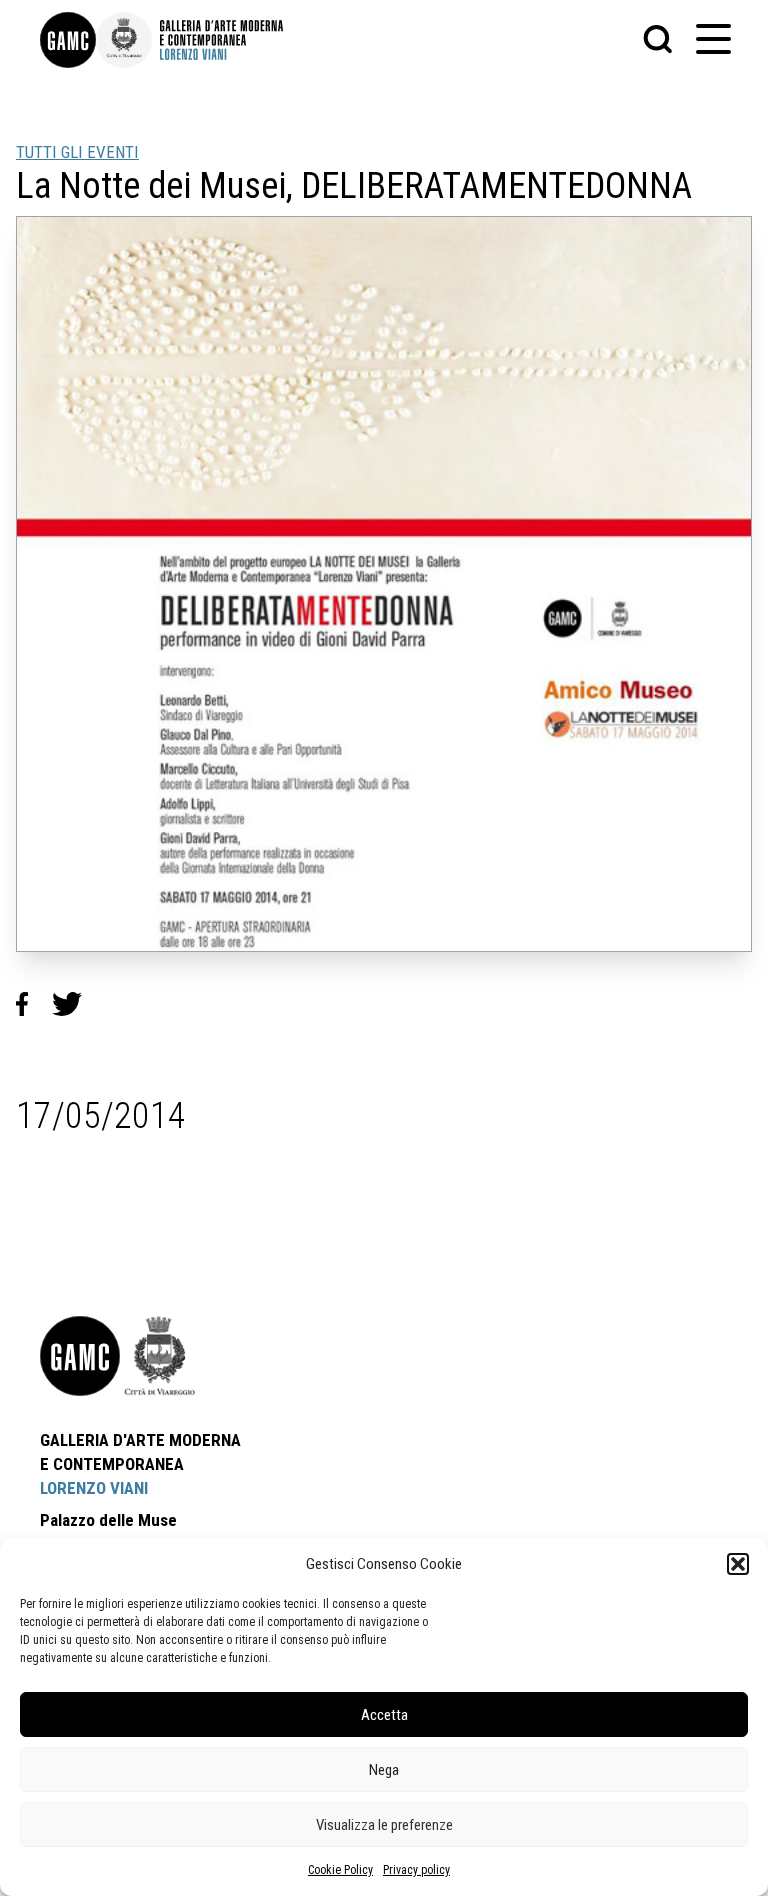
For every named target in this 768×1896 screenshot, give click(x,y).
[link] (68, 40)
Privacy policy (416, 1870)
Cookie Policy (340, 1870)
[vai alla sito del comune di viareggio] (160, 1356)
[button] (738, 1564)
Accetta (384, 1715)
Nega (384, 1770)
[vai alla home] (80, 1356)
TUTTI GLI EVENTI (77, 152)
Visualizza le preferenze (384, 1825)
